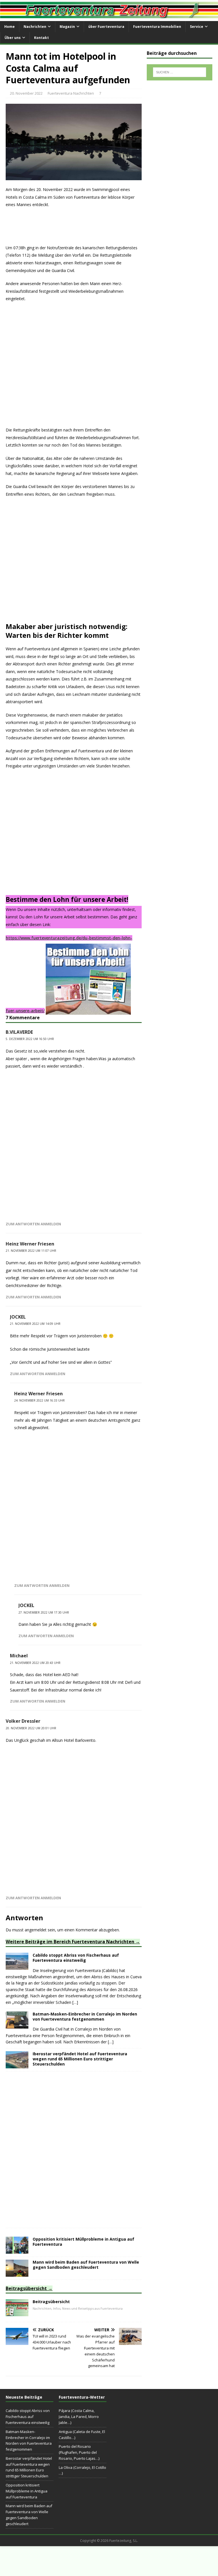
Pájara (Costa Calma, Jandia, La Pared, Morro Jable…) (79, 2417)
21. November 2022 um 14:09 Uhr (35, 1324)
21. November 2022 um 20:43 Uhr (35, 1663)
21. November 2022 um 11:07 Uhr (31, 1251)
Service (197, 27)
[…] (75, 2002)
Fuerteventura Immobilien (157, 27)
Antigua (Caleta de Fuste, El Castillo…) (82, 2435)
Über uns (13, 38)
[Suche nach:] (180, 72)
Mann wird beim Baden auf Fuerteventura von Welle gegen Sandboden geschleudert (86, 2265)
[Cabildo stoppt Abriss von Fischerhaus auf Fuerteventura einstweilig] (17, 1966)
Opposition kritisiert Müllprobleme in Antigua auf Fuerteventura (83, 2242)
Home (10, 27)
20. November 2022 (26, 93)
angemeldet (36, 1930)
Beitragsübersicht (26, 2288)
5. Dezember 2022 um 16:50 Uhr (30, 1039)
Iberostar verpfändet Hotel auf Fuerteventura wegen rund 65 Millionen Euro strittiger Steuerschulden (80, 2059)
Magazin (67, 27)
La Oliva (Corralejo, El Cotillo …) (82, 2470)
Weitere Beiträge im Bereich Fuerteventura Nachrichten (70, 1942)
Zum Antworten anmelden (33, 1224)
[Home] (17, 2313)
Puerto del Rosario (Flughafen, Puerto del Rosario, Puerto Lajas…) (79, 2452)
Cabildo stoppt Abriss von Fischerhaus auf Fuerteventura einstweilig (76, 1958)
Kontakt (41, 38)
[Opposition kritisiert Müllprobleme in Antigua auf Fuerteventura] (17, 2250)
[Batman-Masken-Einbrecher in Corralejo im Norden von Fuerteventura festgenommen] (17, 2025)
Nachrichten (35, 27)
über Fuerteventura (106, 27)
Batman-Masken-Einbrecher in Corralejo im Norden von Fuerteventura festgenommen (85, 2016)
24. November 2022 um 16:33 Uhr (39, 1400)
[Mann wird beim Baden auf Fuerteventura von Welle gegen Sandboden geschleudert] (17, 2273)
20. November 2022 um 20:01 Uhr (31, 1728)
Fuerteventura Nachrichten (71, 93)
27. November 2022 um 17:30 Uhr (44, 1612)
